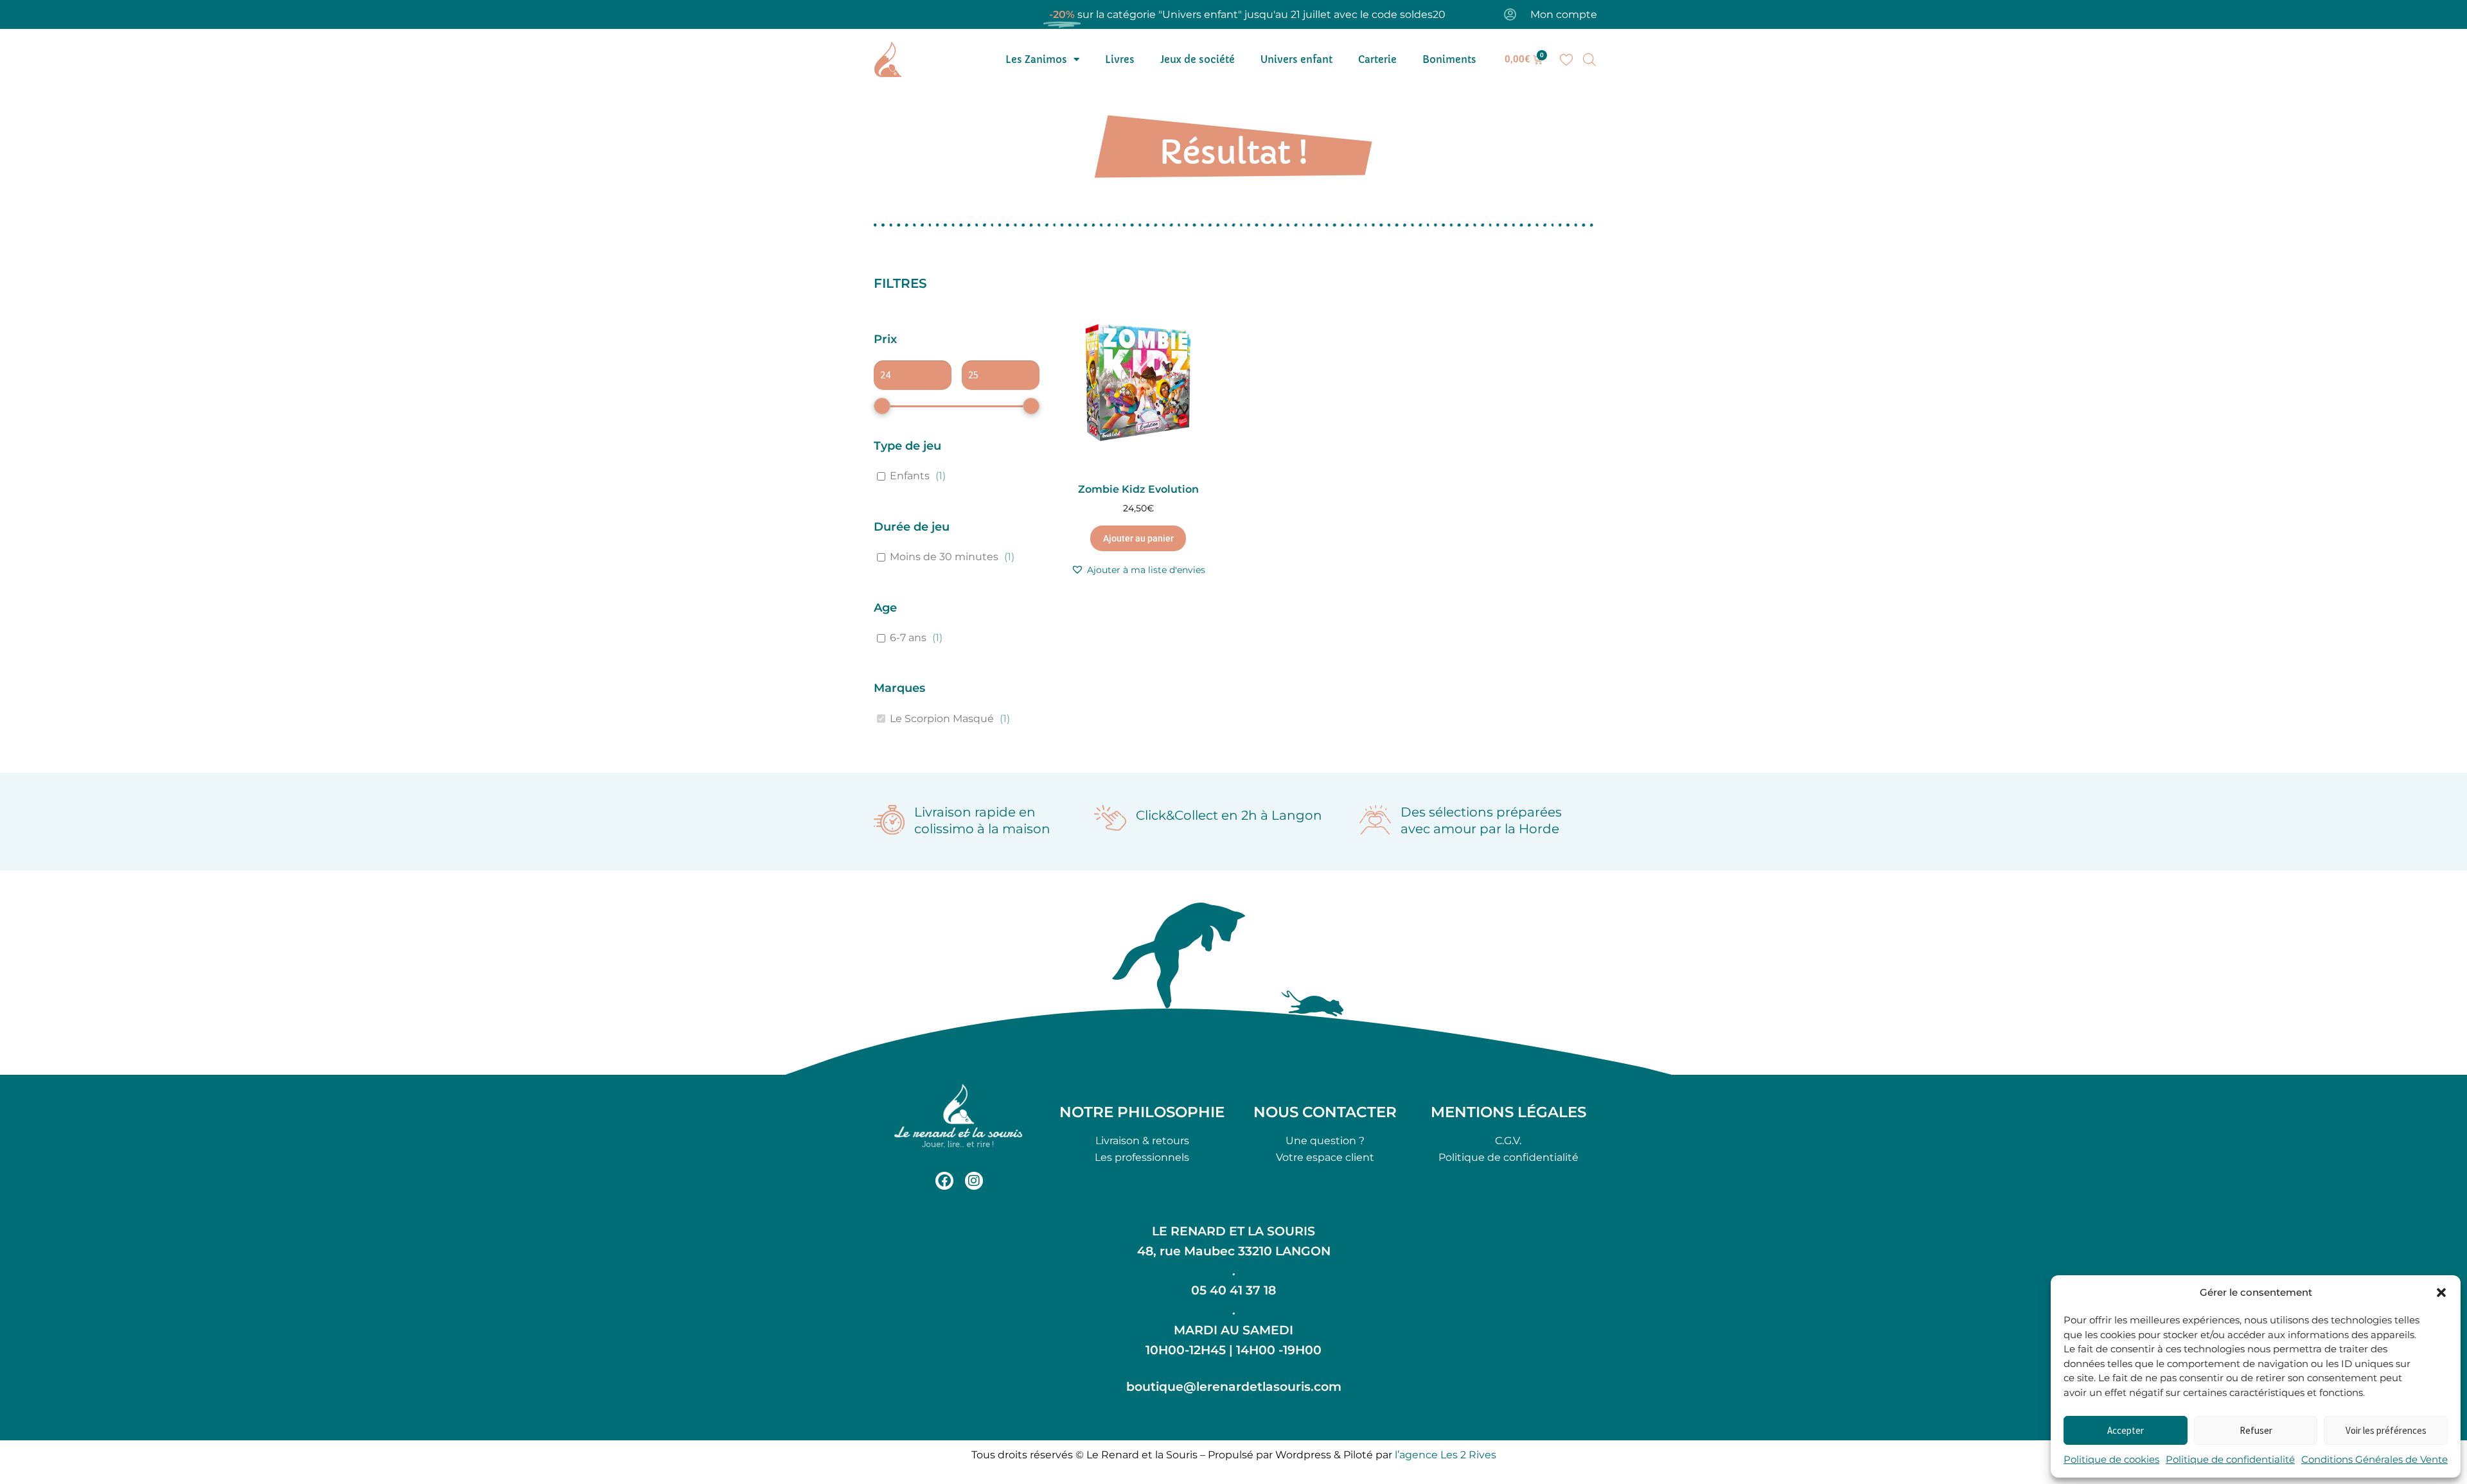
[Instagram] (974, 1181)
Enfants (910, 476)
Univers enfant (1296, 59)
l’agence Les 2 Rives (1446, 1455)
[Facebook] (944, 1181)
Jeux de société (1198, 59)
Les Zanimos (1036, 59)
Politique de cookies (2111, 1459)
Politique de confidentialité (2230, 1459)
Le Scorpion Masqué (942, 719)
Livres (1120, 59)
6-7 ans (908, 638)
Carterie (1377, 59)
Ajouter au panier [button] (1138, 538)
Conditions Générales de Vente (2374, 1459)
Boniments (1449, 59)
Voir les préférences (2386, 1430)
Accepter (2126, 1430)
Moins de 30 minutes (944, 557)
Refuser (2256, 1430)
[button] (2441, 1293)
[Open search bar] (1589, 60)
